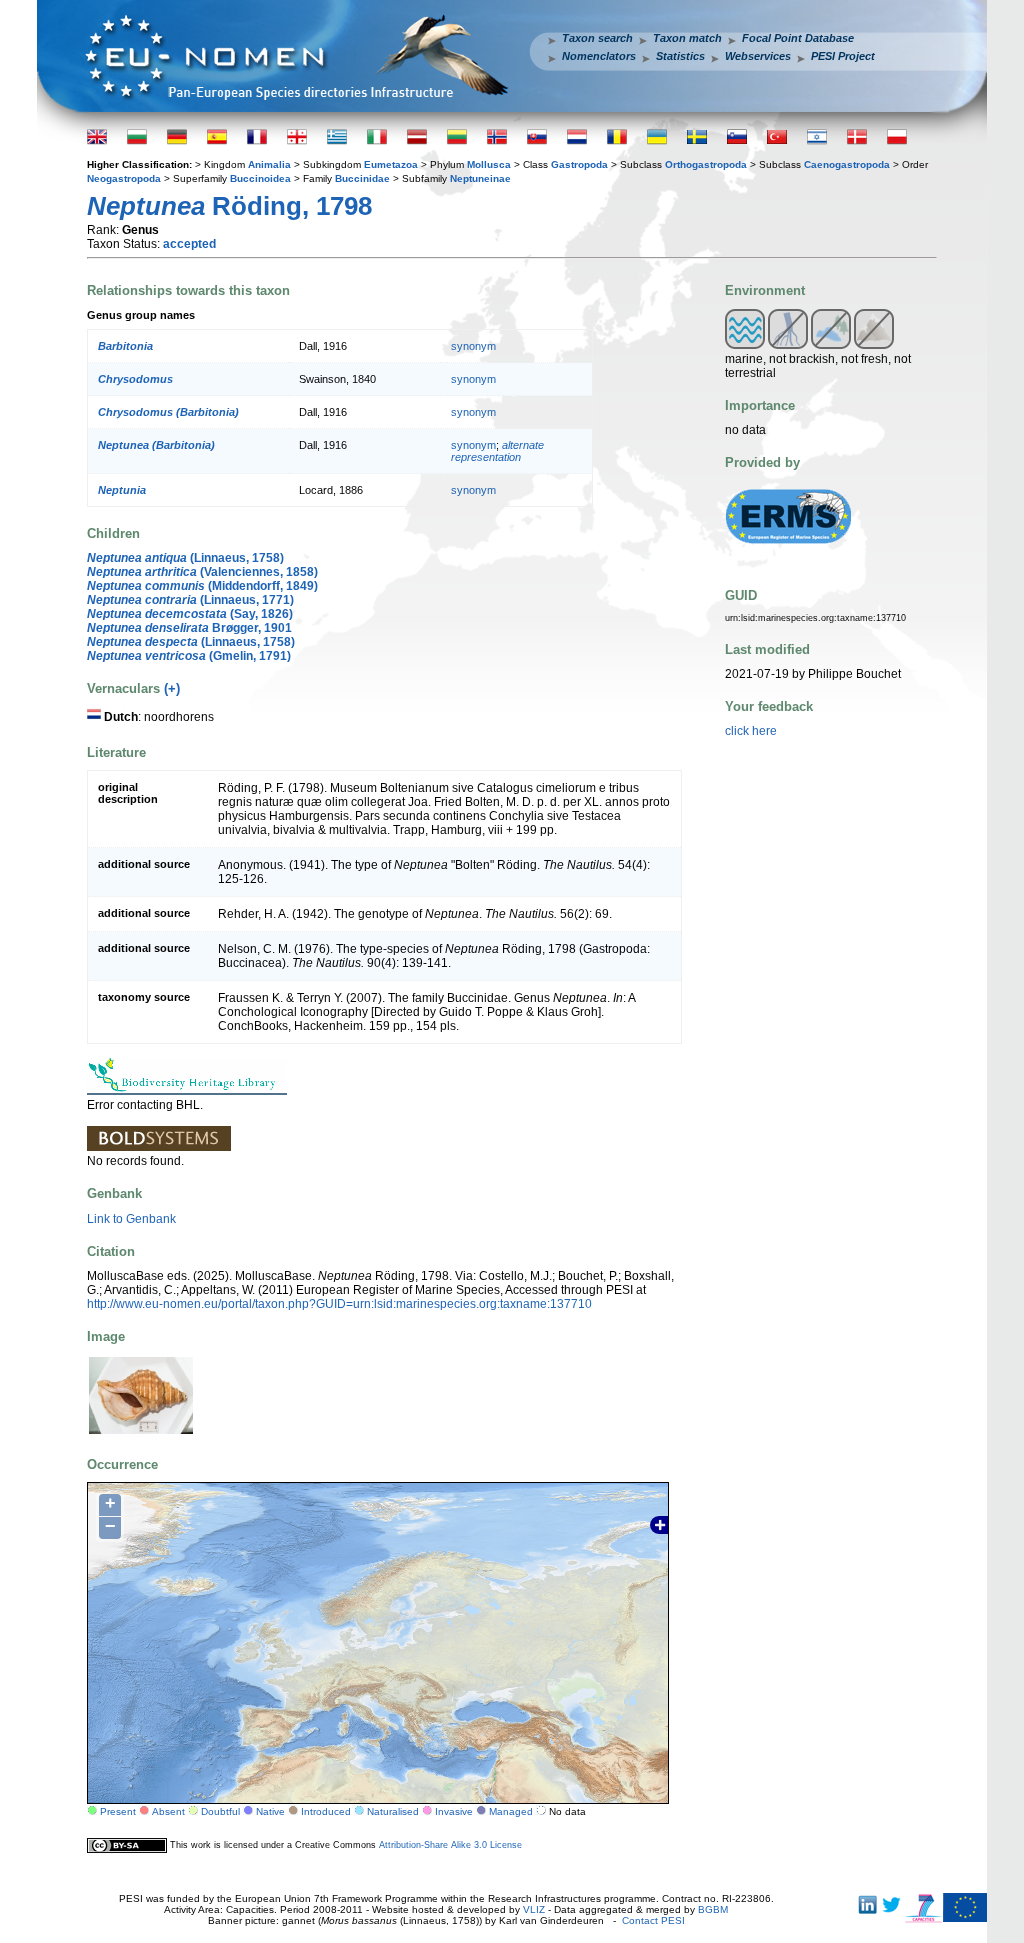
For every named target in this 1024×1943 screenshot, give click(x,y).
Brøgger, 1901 (189, 628)
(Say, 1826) (190, 614)
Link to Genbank (131, 1219)
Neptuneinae (480, 178)
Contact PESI (653, 1920)
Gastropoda (579, 164)
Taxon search (597, 38)
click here (751, 731)
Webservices (758, 56)
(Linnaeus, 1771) (190, 600)
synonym (473, 346)
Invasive (454, 1811)
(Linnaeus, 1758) (185, 558)
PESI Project (843, 56)
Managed (511, 1811)
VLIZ (534, 1909)
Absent (168, 1811)
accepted (189, 244)
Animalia (269, 164)
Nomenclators (599, 56)
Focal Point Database (798, 38)
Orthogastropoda (706, 164)
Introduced (326, 1811)
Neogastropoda (124, 178)
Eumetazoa (391, 164)
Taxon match (687, 38)
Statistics (680, 56)
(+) (172, 688)
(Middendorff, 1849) (202, 586)
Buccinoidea (260, 178)
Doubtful (220, 1811)
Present (118, 1811)
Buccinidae (362, 178)
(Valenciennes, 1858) (202, 572)
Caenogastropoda (847, 164)
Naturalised (393, 1811)
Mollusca (489, 164)
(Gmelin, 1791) (189, 656)
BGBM (713, 1909)
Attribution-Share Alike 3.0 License (450, 1845)
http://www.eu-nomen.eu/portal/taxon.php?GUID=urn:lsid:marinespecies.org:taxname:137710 (339, 1304)
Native (270, 1811)
